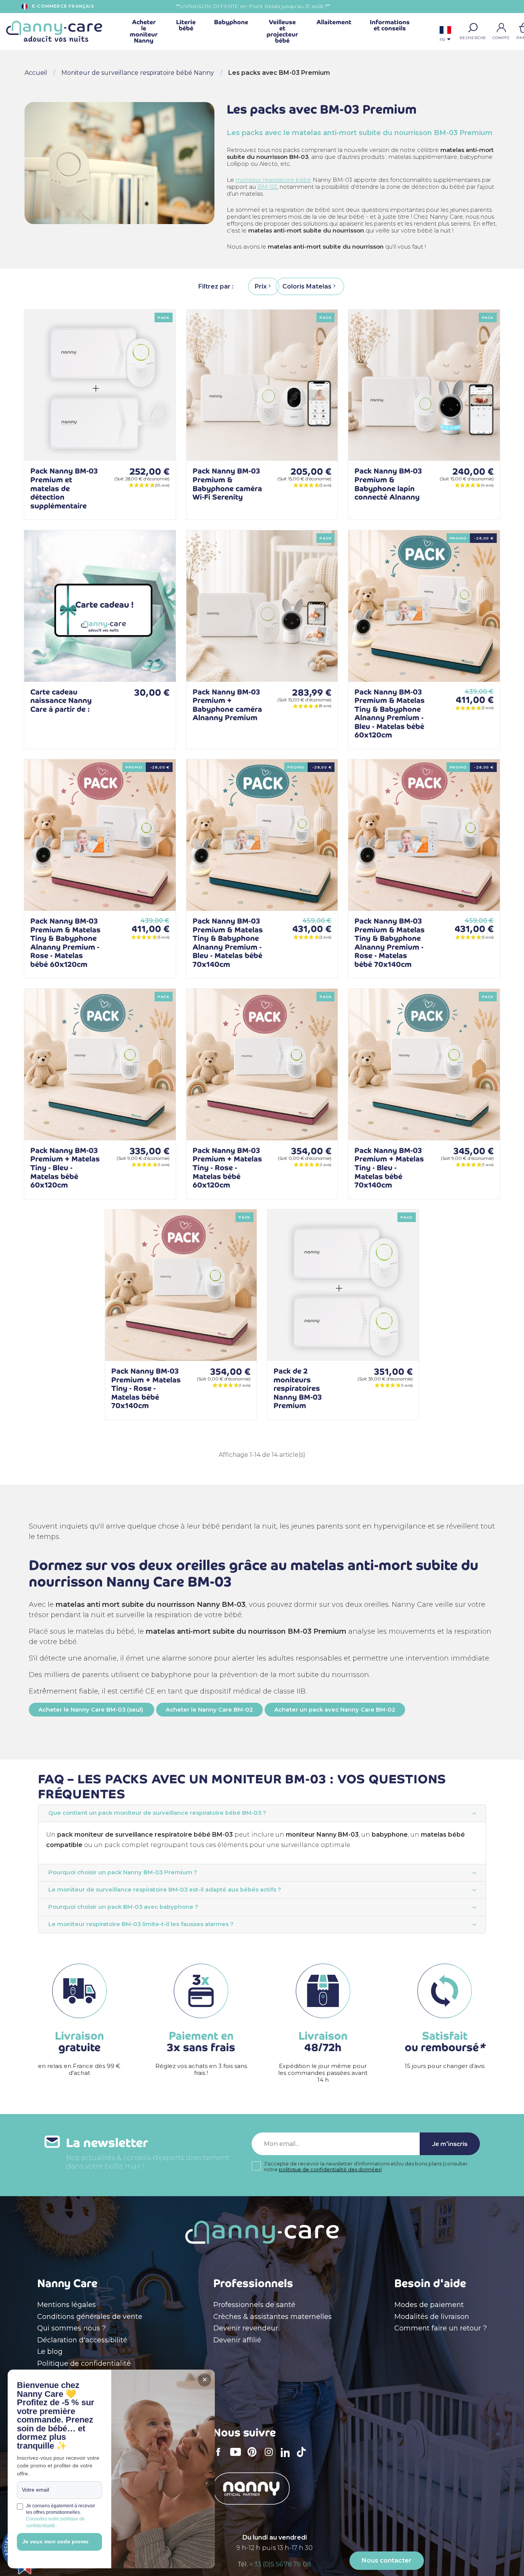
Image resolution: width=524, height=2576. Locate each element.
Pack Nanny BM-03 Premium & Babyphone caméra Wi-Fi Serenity (227, 484)
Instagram (271, 2457)
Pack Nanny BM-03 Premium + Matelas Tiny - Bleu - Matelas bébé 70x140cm (389, 1168)
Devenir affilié (237, 2340)
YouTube (237, 2457)
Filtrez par (215, 286)
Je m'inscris (450, 2144)
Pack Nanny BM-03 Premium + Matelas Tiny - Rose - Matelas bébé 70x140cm (146, 1388)
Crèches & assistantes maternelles (273, 2317)
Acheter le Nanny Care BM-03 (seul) (91, 1710)
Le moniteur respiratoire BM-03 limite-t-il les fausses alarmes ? (141, 1924)
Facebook (221, 2457)
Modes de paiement (429, 2305)
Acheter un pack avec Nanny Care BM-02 (335, 1710)
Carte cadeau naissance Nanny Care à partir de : (61, 701)
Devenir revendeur (246, 2328)
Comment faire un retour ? (441, 2328)
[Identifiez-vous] (501, 28)
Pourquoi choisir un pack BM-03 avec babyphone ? (123, 1907)
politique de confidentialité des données (330, 2169)
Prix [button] (261, 286)
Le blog (50, 2352)
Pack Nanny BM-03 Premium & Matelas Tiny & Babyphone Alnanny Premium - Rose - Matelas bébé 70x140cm (390, 943)
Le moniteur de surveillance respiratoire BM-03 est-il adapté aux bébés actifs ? (165, 1890)
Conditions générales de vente (90, 2317)
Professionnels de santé (254, 2305)
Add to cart (158, 443)
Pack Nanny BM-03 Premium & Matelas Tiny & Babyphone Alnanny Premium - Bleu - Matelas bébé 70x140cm (228, 943)
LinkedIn (287, 2457)
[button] (473, 28)
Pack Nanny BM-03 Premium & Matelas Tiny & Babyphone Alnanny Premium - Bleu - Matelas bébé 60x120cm (390, 714)
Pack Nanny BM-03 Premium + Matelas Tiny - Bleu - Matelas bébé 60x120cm (65, 1168)
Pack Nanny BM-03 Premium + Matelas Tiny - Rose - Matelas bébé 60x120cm (227, 1168)
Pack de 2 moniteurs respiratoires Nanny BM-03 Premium (298, 1388)
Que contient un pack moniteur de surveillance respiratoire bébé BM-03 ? (157, 1813)
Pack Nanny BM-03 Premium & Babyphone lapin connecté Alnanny (388, 484)
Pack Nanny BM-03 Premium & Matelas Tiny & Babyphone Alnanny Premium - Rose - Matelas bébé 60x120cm (65, 943)
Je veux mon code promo (55, 2541)
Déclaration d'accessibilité (82, 2340)
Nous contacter (387, 2560)
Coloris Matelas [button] (307, 286)
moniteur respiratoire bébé (273, 180)
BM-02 (267, 187)
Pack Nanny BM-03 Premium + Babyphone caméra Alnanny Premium (227, 705)
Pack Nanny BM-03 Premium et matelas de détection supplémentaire (64, 488)
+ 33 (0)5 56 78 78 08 (280, 2564)
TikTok (303, 2457)
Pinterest (254, 2457)
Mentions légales (67, 2305)
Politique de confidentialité (84, 2363)
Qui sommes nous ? (72, 2328)
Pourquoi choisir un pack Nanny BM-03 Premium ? (123, 1872)
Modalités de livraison (432, 2317)
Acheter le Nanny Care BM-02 (209, 1710)
